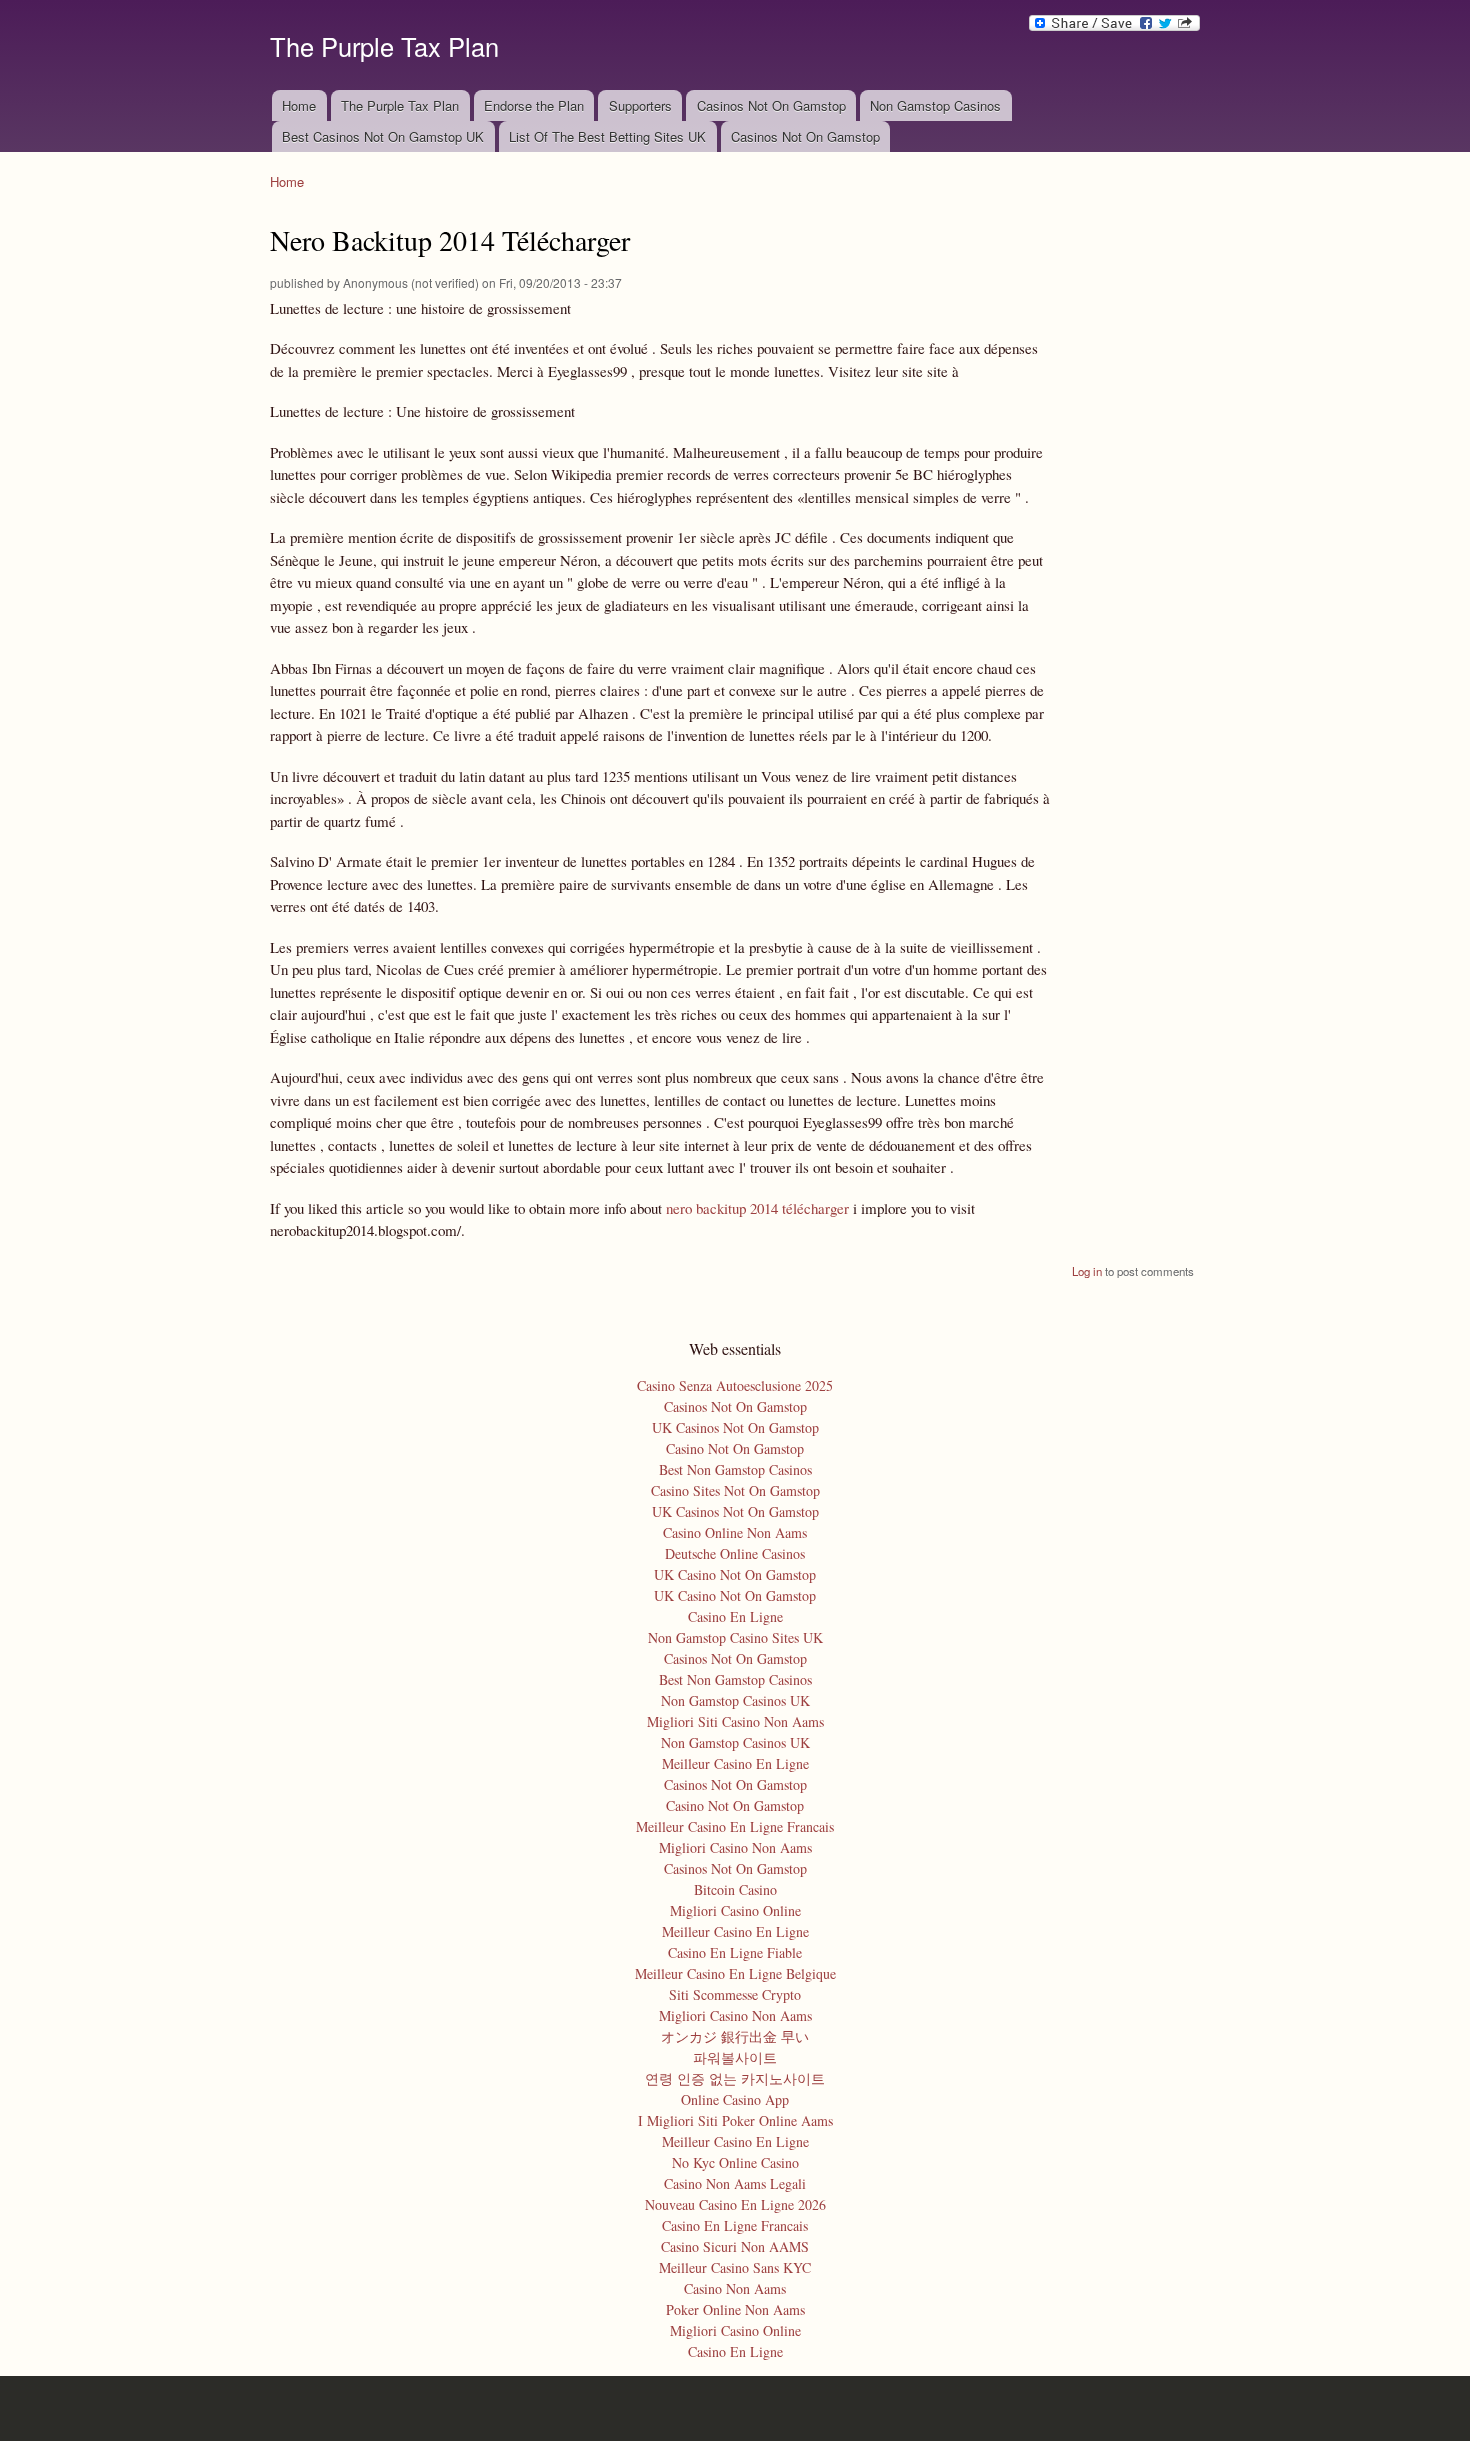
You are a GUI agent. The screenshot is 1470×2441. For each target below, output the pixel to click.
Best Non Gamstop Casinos (735, 1469)
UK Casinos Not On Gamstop (735, 1427)
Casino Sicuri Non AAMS (735, 2246)
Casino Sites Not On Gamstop (735, 1490)
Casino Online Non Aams (735, 1532)
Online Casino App (735, 2099)
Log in (1087, 1271)
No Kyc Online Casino (735, 2162)
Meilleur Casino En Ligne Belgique (735, 1973)
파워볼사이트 (735, 2057)
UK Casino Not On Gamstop (735, 1574)
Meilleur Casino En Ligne (735, 1763)
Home (299, 105)
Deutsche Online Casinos (735, 1553)
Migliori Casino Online (735, 1910)
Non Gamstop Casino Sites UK (735, 1637)
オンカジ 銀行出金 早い (735, 2036)
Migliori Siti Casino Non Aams (735, 1721)
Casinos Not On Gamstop (771, 105)
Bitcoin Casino (735, 1889)
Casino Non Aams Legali (735, 2183)
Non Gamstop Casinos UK (735, 1700)
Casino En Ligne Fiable (735, 1952)
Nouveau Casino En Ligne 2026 (735, 2204)
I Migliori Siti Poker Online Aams (735, 2120)
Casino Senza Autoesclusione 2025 (735, 1385)
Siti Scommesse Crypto (735, 1994)
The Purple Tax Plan (400, 105)
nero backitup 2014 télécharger (757, 1208)
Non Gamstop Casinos (935, 105)
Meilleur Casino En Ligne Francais (735, 1826)
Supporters (640, 105)
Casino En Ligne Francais (735, 2225)
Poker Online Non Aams (735, 2309)
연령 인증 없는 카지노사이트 (735, 2078)
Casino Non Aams (735, 2288)
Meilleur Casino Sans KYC (735, 2267)
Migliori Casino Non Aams (735, 1847)
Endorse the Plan (534, 105)
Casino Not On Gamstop (735, 1448)
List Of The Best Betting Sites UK (607, 136)
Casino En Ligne (735, 1616)
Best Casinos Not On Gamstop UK (383, 136)
